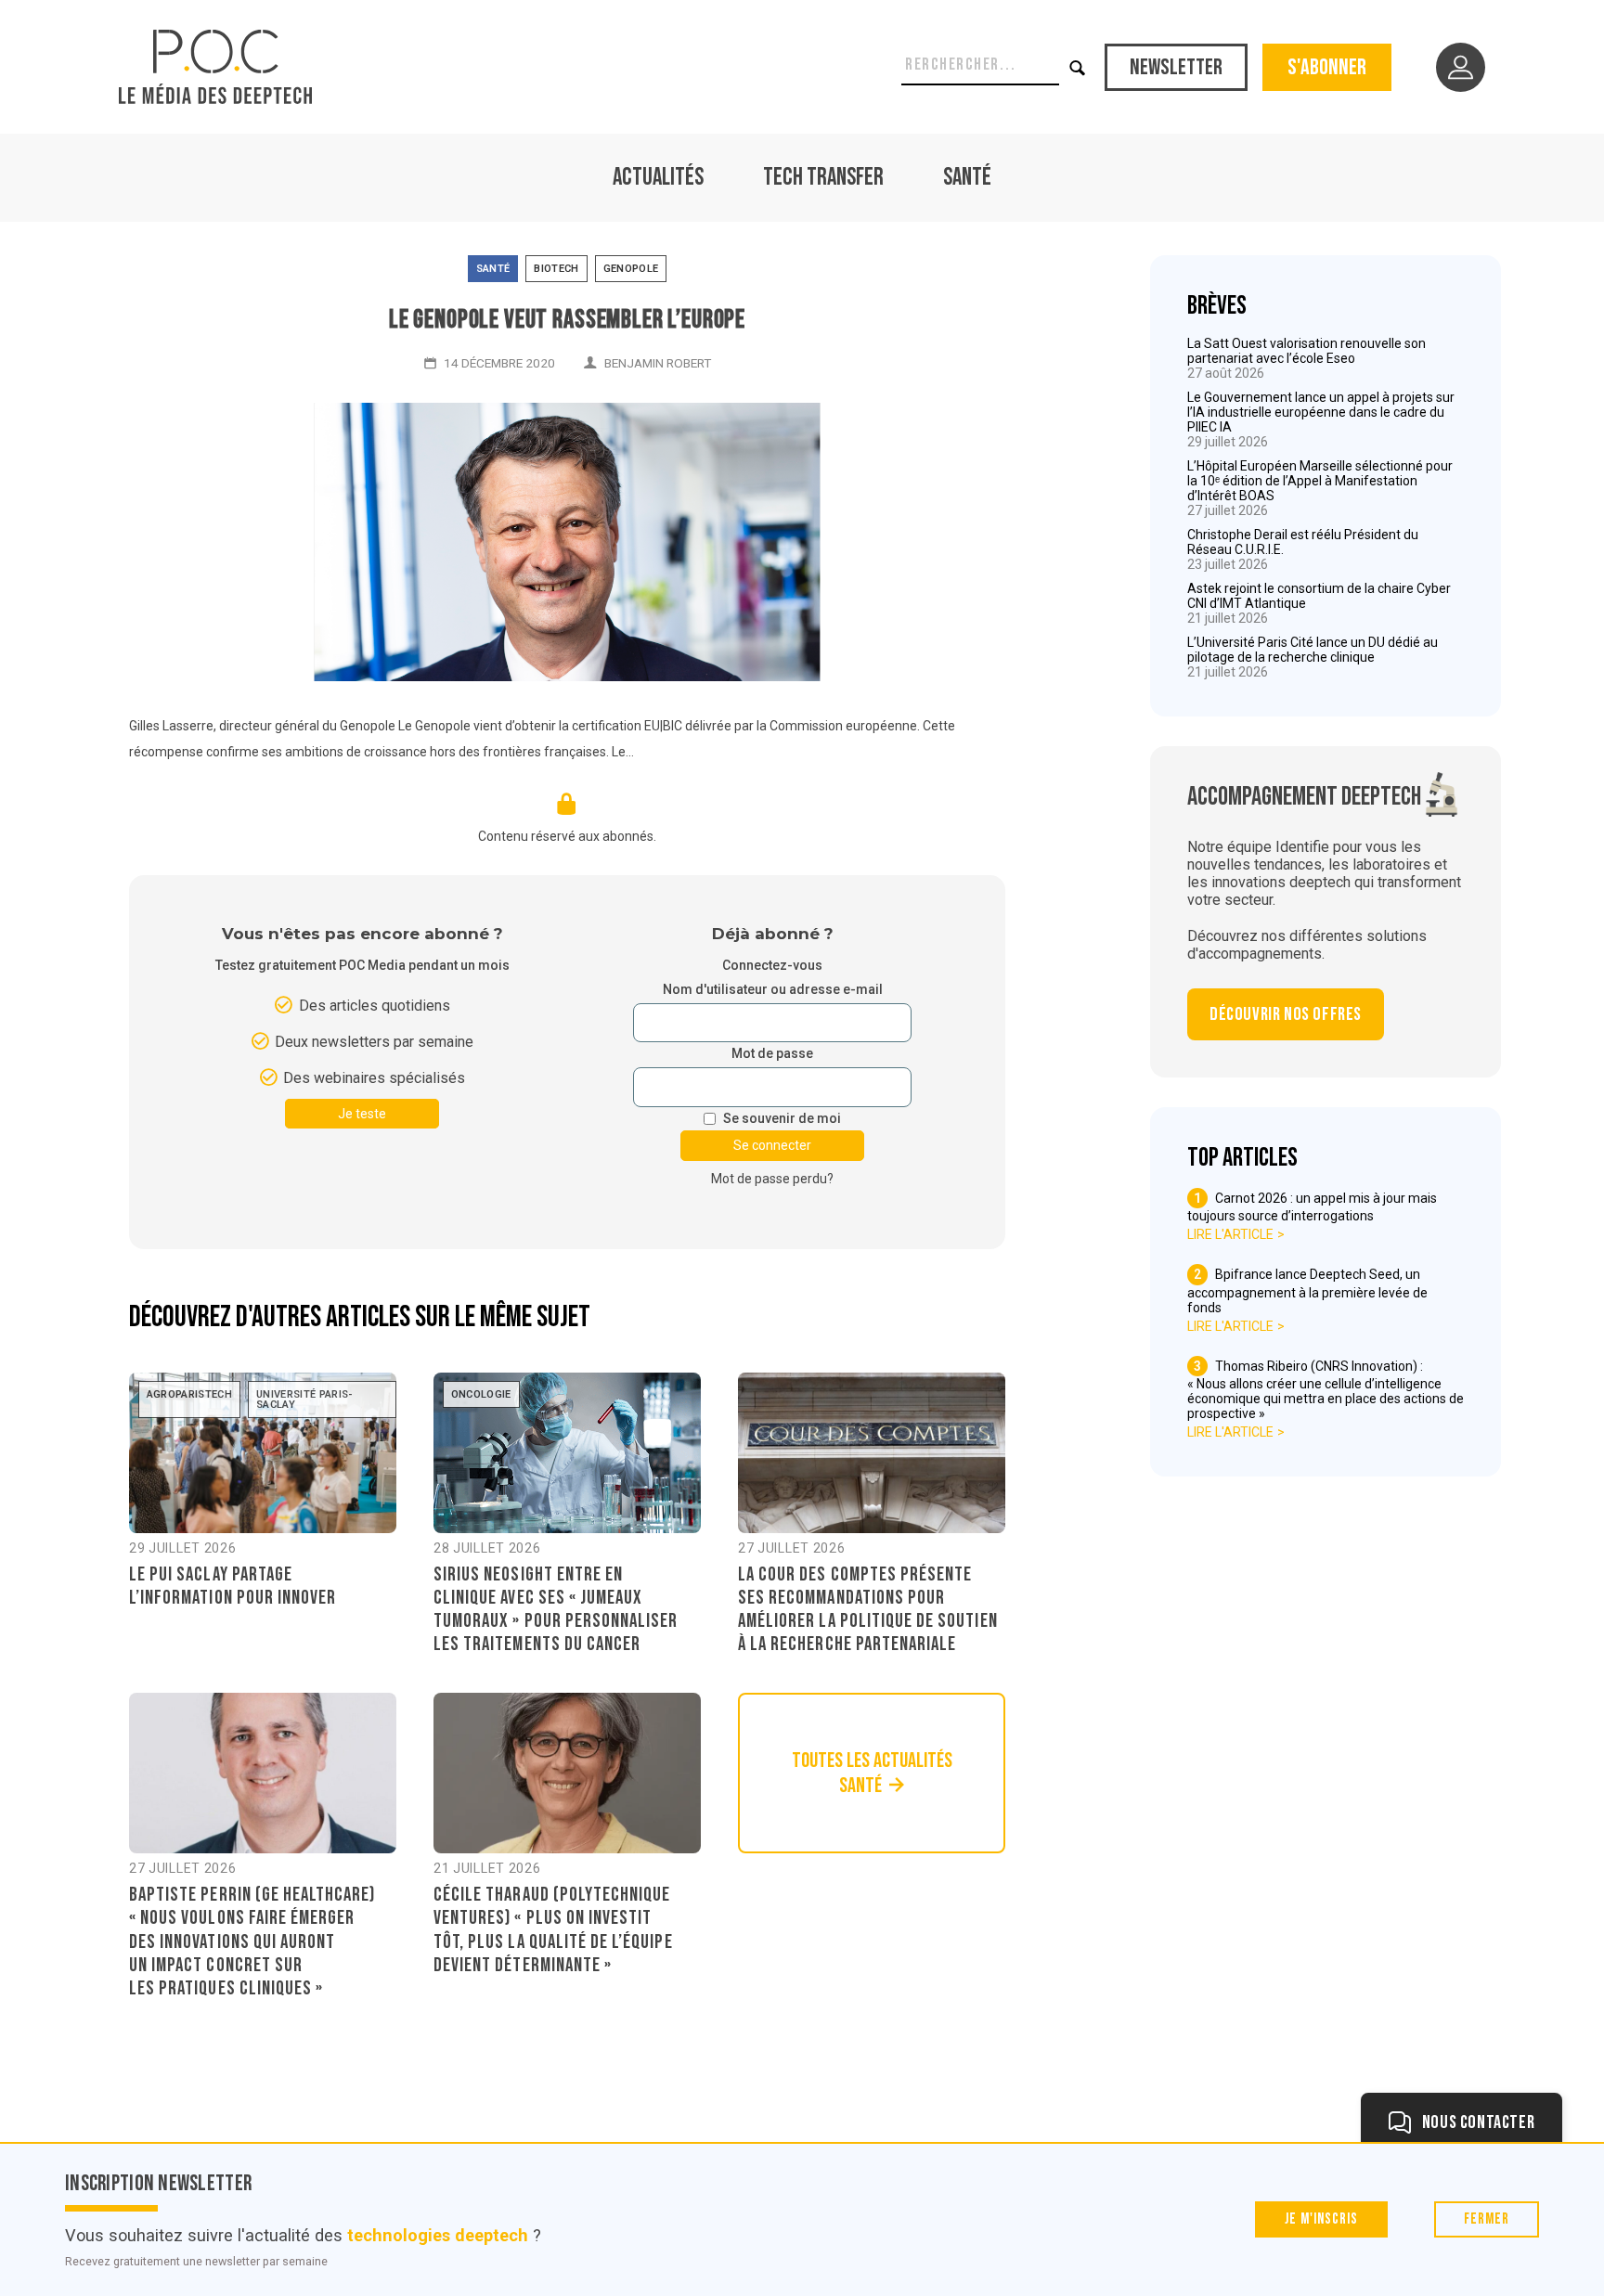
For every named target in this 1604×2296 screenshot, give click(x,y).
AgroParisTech (189, 1394)
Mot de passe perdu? (772, 1179)
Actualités (658, 178)
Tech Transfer (823, 178)
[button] (1078, 67)
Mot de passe (772, 1054)
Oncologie (481, 1394)
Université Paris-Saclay (305, 1400)
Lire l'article (1230, 1234)
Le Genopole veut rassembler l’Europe (567, 320)
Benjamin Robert (658, 363)
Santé (967, 178)
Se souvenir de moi (782, 1119)
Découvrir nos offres (1286, 1014)
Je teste (362, 1114)
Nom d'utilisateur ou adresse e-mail (773, 990)
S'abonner (1327, 67)
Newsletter (1176, 67)
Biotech (556, 269)
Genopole (631, 269)
